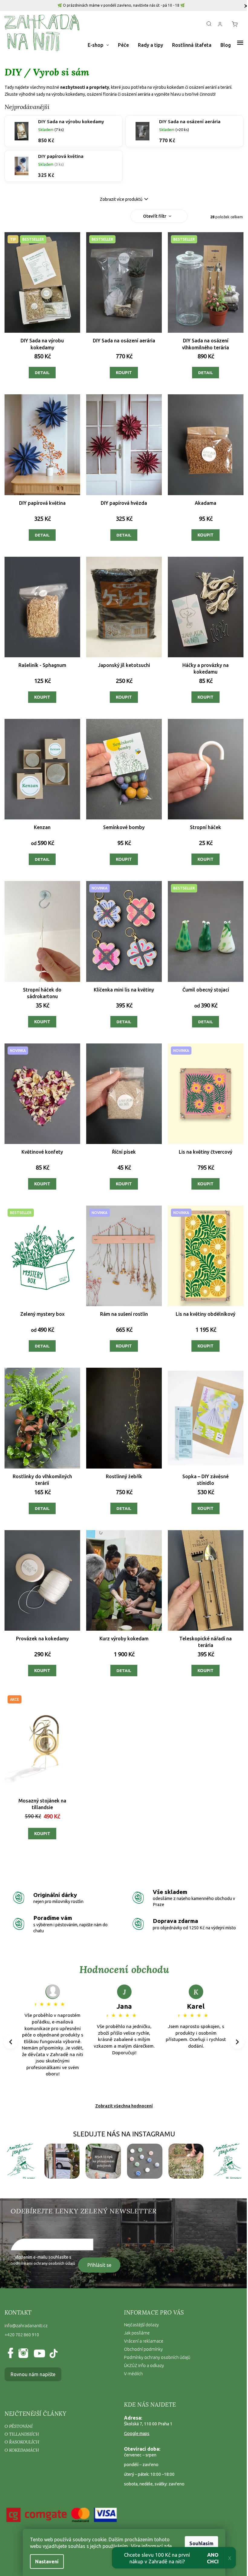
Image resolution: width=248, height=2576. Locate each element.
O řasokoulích (22, 2442)
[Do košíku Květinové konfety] (42, 1184)
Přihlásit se (99, 2265)
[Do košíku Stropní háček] (206, 859)
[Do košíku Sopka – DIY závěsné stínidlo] (206, 1508)
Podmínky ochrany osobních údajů (157, 2357)
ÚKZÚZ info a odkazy (144, 2366)
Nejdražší (94, 217)
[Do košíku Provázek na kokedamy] (42, 1671)
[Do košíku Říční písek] (124, 1184)
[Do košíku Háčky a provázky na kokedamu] (206, 697)
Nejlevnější (63, 217)
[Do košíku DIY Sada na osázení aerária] (124, 373)
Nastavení (47, 2562)
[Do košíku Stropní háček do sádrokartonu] (42, 1022)
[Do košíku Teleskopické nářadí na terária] (206, 1671)
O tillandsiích (22, 2434)
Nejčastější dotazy (141, 2325)
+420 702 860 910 (22, 2335)
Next (238, 2042)
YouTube (38, 2354)
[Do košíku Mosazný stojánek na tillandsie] (42, 1834)
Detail (42, 373)
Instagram (23, 2354)
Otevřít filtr (155, 216)
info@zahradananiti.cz (26, 2326)
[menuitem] (98, 45)
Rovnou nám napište (33, 2374)
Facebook (12, 2354)
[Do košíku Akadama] (206, 535)
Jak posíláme (137, 2333)
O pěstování (19, 2426)
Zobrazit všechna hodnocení (124, 2106)
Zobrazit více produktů (121, 199)
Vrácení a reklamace (144, 2341)
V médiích (133, 2374)
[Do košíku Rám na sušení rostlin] (124, 1346)
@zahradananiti (53, 2354)
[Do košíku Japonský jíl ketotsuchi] (124, 697)
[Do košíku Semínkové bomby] (124, 859)
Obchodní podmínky (143, 2349)
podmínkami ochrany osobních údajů (43, 2263)
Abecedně (125, 217)
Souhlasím (201, 2543)
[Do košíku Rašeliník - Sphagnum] (42, 697)
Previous (11, 2042)
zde (168, 2546)
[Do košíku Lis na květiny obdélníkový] (206, 1346)
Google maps (137, 2433)
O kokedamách (22, 2450)
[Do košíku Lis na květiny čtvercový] (206, 1184)
